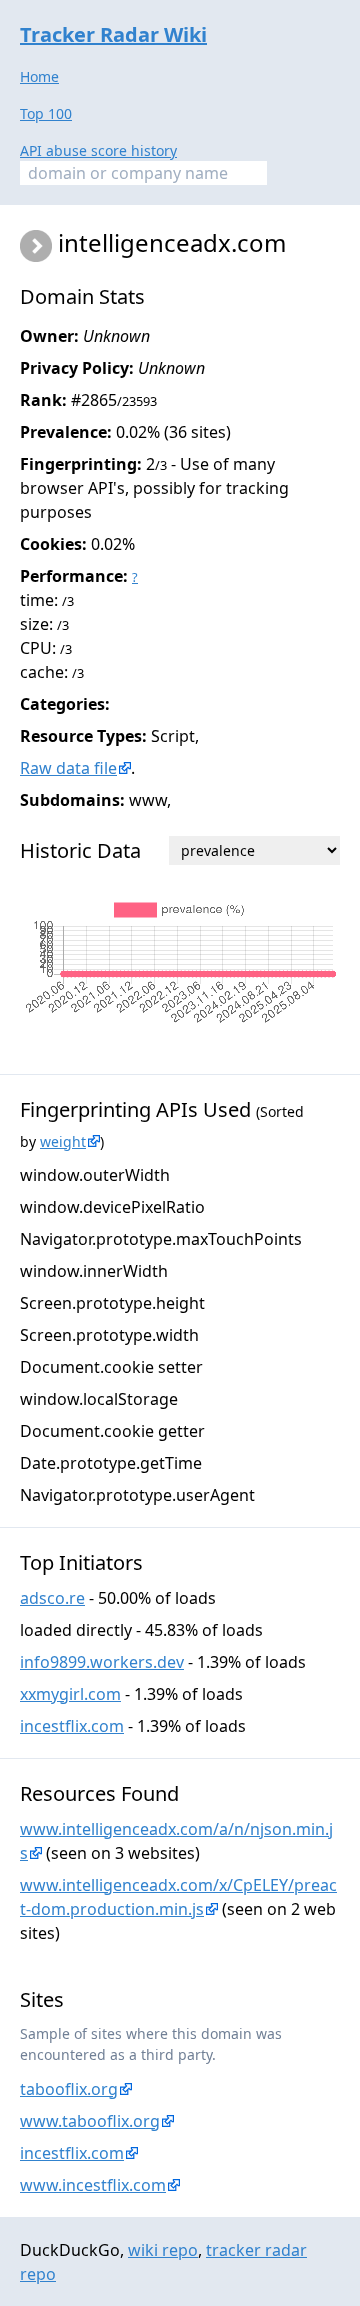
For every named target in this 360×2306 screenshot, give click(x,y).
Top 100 (46, 113)
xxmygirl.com (70, 1694)
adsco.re (52, 1598)
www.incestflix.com (93, 2185)
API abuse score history (98, 150)
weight (63, 1141)
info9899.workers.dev (102, 1662)
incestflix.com (72, 1726)
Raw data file (68, 768)
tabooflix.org (69, 2089)
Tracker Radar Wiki (113, 34)
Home (39, 76)
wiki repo (163, 2250)
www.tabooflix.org (90, 2121)
